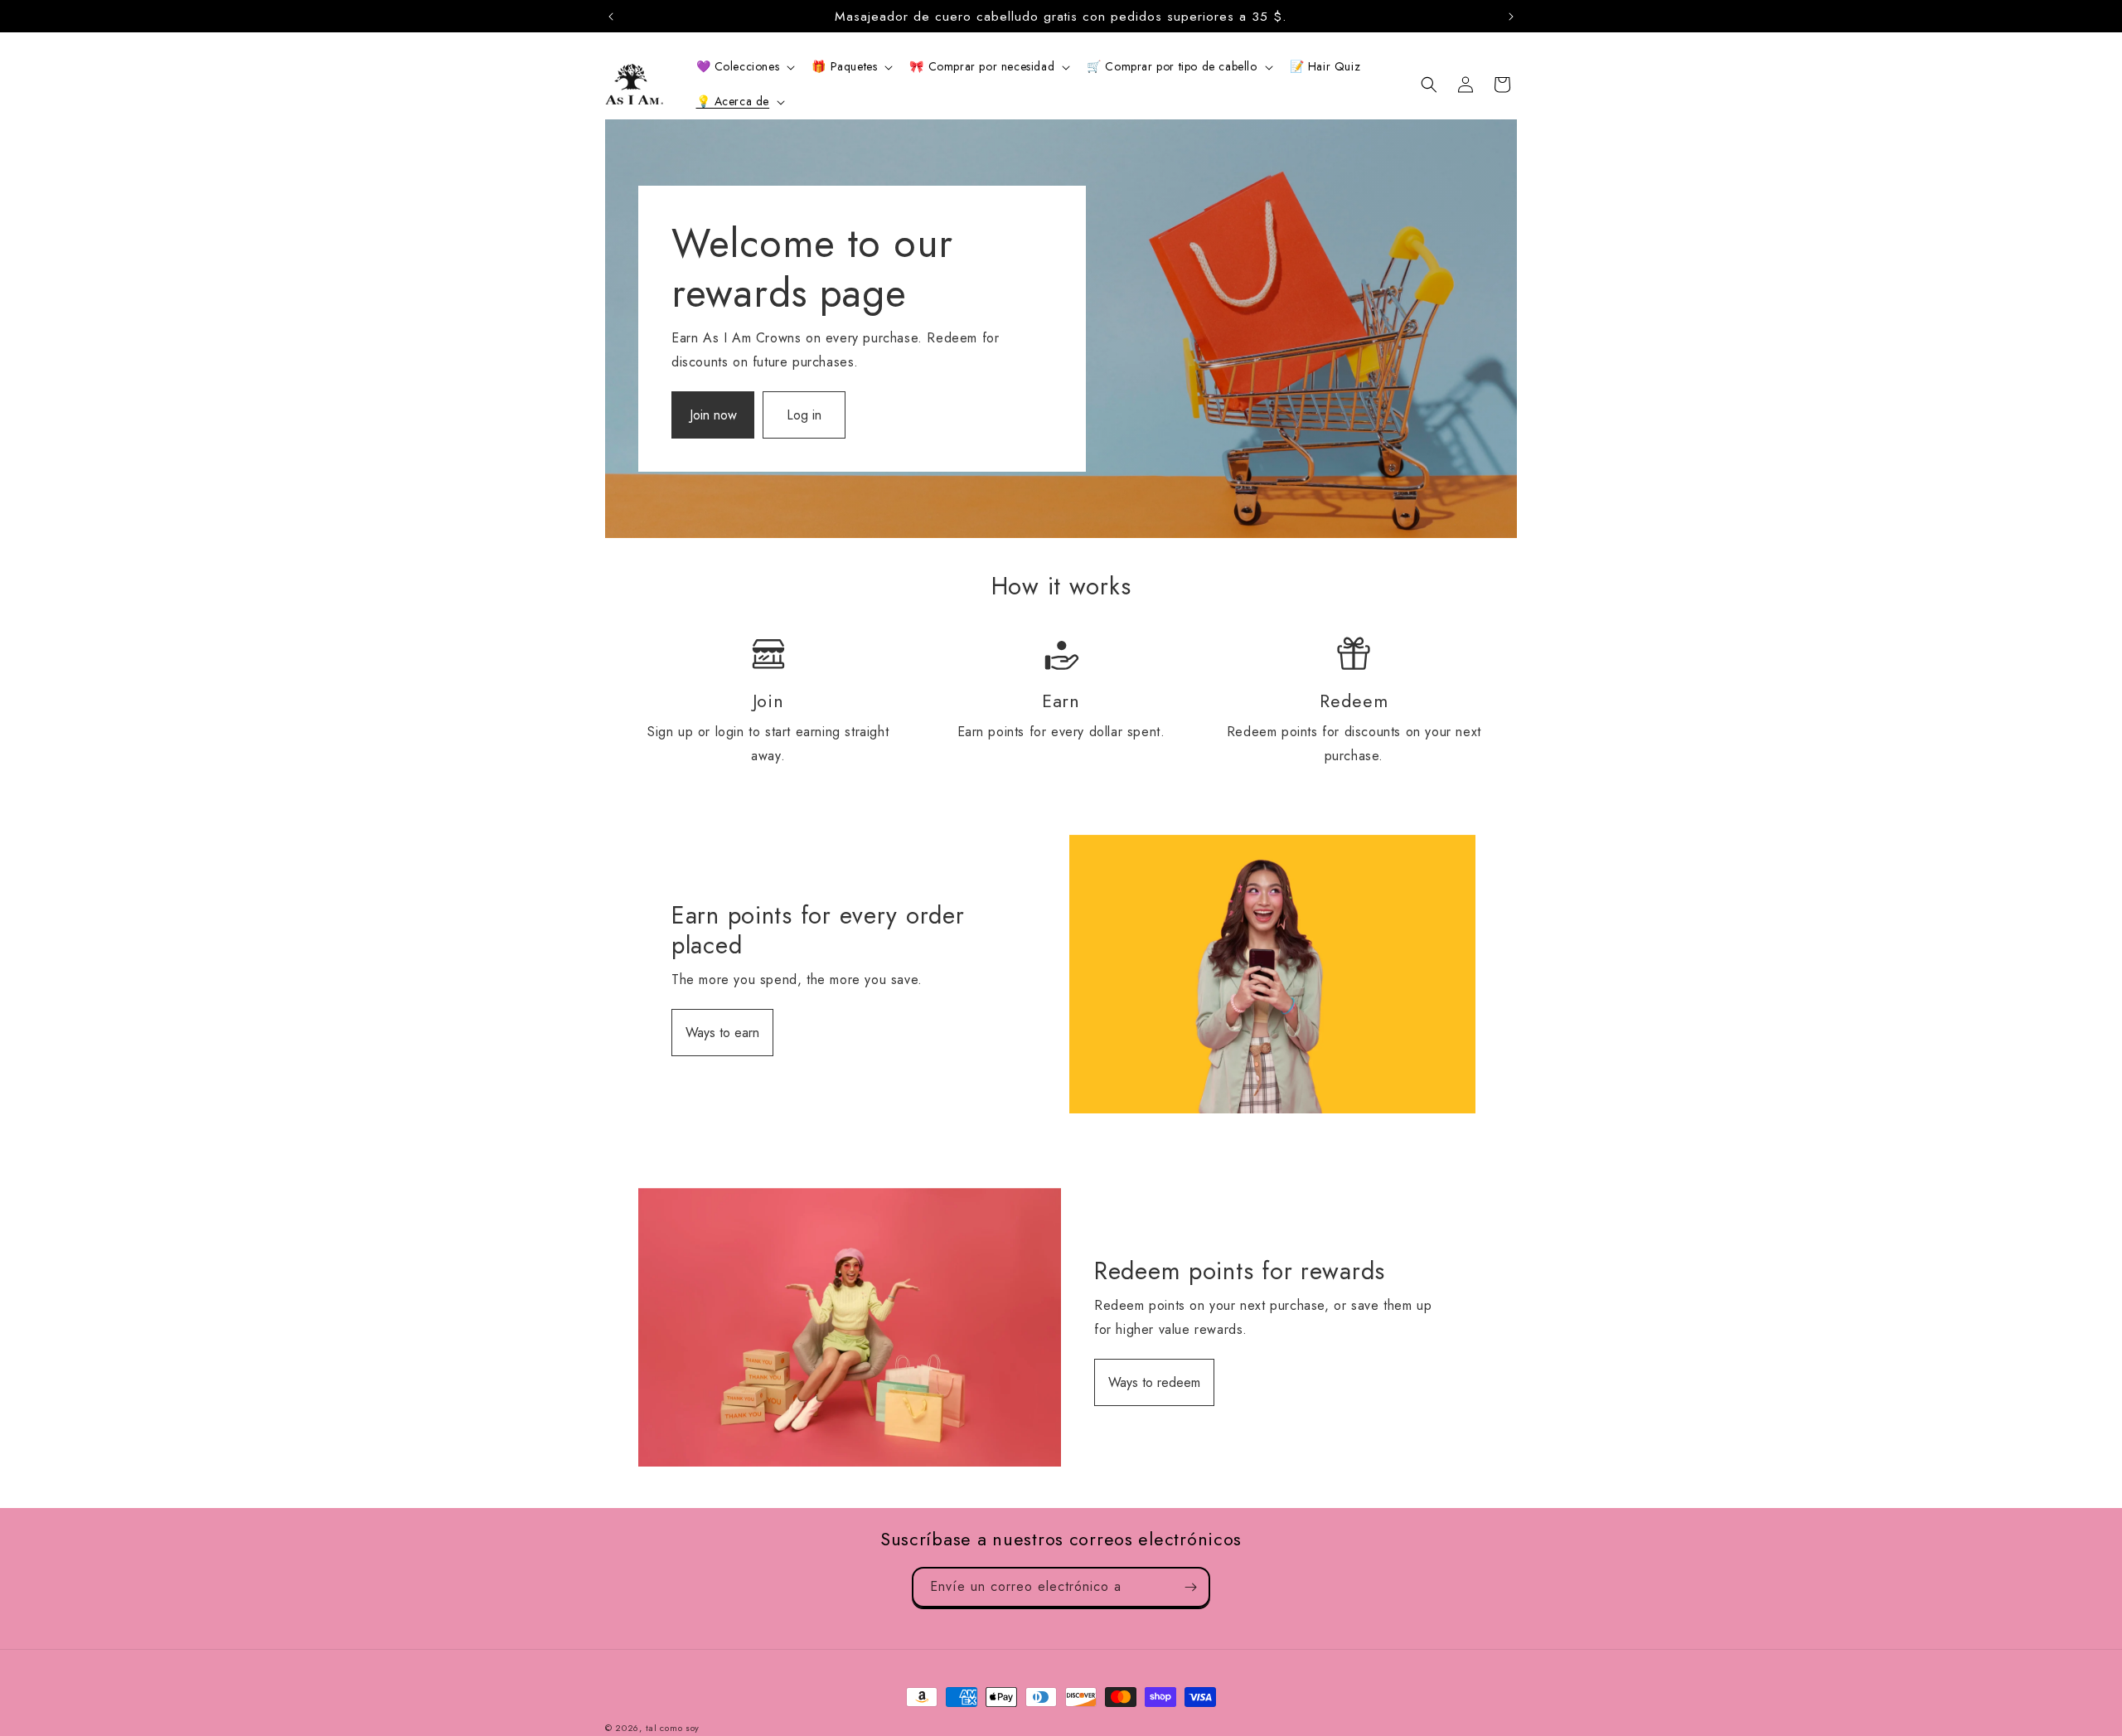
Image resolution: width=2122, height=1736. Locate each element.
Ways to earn (722, 1033)
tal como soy (673, 1728)
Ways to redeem (1154, 1382)
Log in (804, 415)
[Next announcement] (1511, 17)
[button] (744, 66)
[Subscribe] (1190, 1587)
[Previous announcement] (611, 17)
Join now (713, 415)
